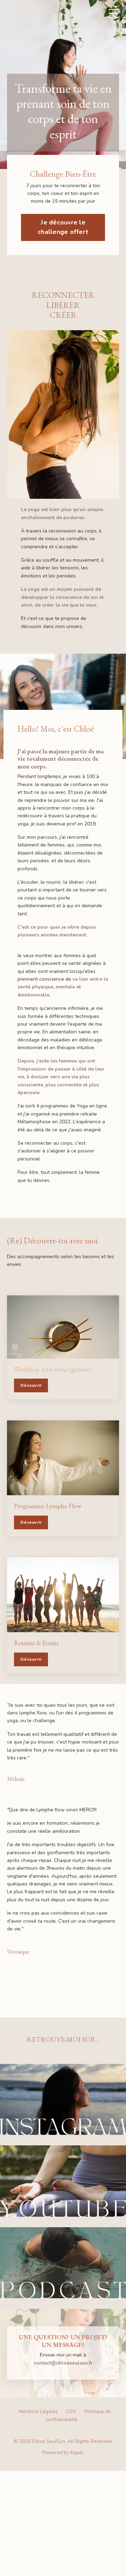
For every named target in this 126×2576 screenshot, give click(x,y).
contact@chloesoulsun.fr (63, 2363)
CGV (71, 2411)
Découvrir (31, 1385)
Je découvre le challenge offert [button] (63, 227)
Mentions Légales (38, 2411)
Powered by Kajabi (63, 2453)
